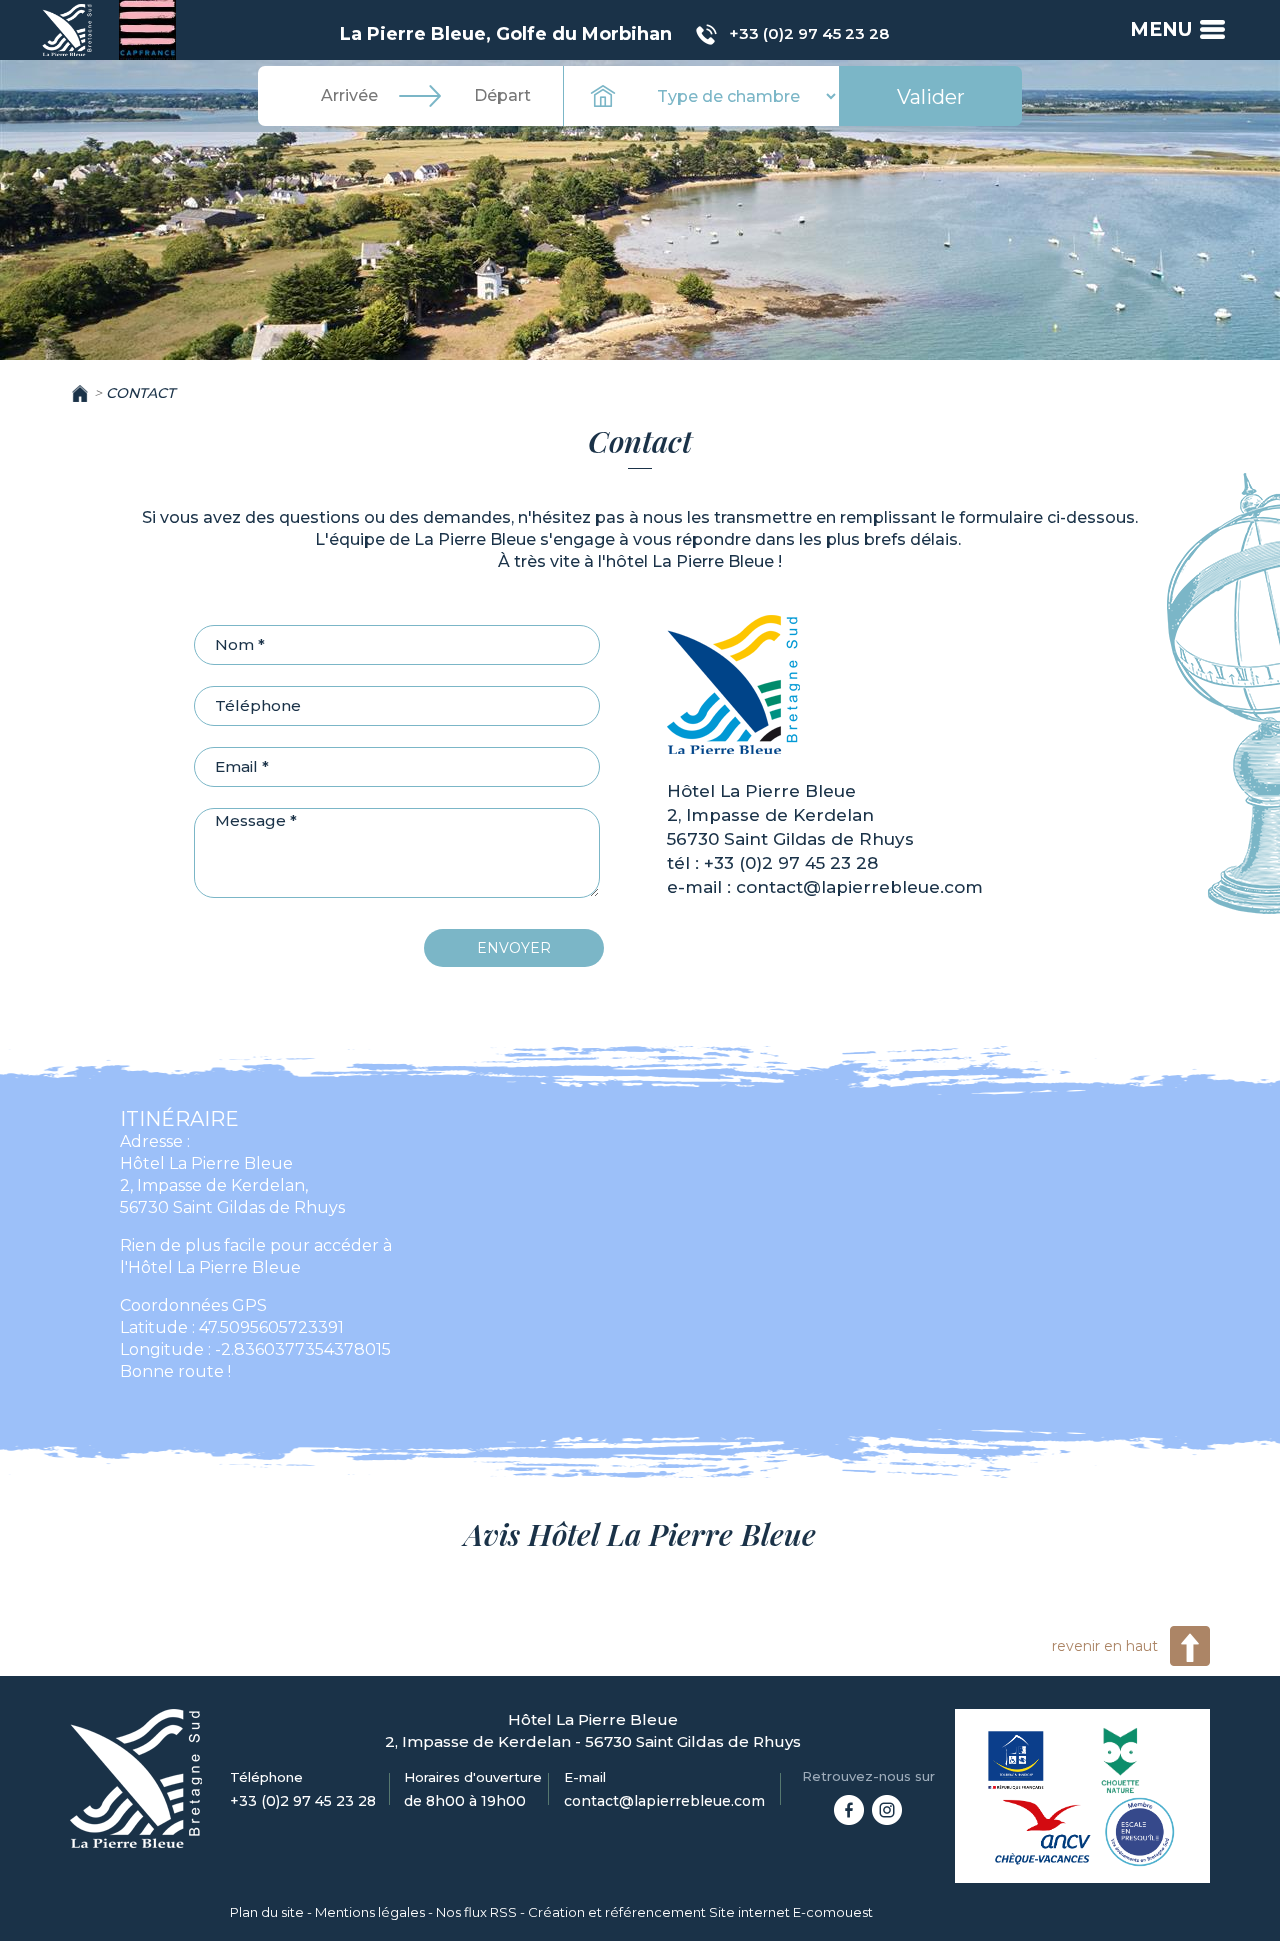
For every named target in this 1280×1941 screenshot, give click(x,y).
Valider (931, 97)
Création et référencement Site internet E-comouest (700, 1912)
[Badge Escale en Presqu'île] (1140, 1832)
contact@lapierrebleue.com (859, 887)
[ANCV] (1043, 1832)
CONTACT (140, 393)
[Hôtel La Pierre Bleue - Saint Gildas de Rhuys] (733, 683)
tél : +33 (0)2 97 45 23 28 (772, 863)
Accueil (80, 393)
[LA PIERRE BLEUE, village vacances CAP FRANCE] (849, 1809)
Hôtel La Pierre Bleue (761, 791)
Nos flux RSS (476, 1912)
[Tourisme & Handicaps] (1016, 1760)
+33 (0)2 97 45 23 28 (809, 33)
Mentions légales (370, 1912)
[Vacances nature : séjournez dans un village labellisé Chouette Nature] (1121, 1760)
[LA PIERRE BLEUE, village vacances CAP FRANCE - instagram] (887, 1809)
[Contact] (68, 29)
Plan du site (267, 1912)
